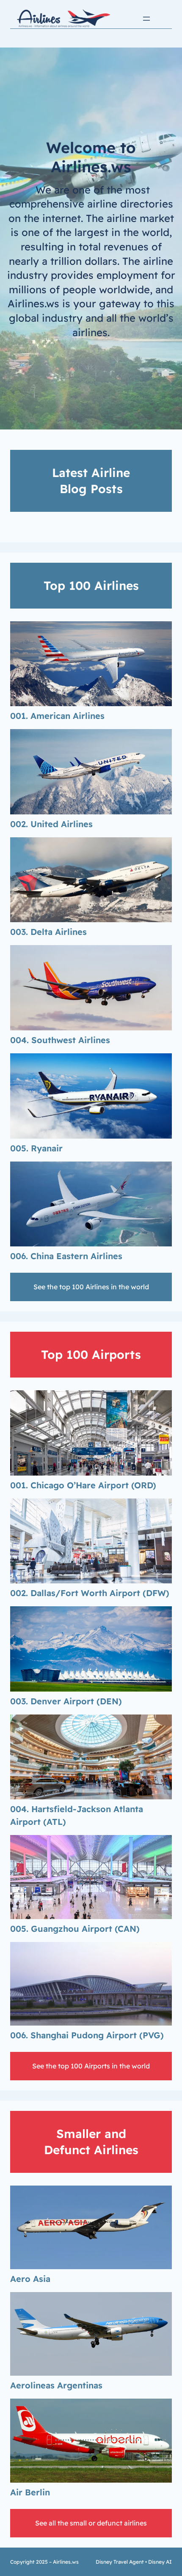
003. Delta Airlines (48, 932)
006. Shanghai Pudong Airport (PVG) (87, 2035)
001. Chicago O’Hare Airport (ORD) (83, 1485)
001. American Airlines (57, 716)
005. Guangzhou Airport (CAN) (75, 1929)
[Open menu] (146, 19)
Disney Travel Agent (120, 2562)
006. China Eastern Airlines (66, 1256)
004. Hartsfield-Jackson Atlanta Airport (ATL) (77, 1815)
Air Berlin (30, 2492)
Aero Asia (30, 2279)
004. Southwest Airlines (60, 1040)
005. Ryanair (36, 1148)
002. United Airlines (51, 824)
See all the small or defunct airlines (91, 2523)
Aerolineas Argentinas (56, 2385)
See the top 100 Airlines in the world (91, 1287)
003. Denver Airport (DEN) (66, 1701)
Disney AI (160, 2562)
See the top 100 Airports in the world (91, 2066)
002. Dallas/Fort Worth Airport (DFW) (90, 1593)
